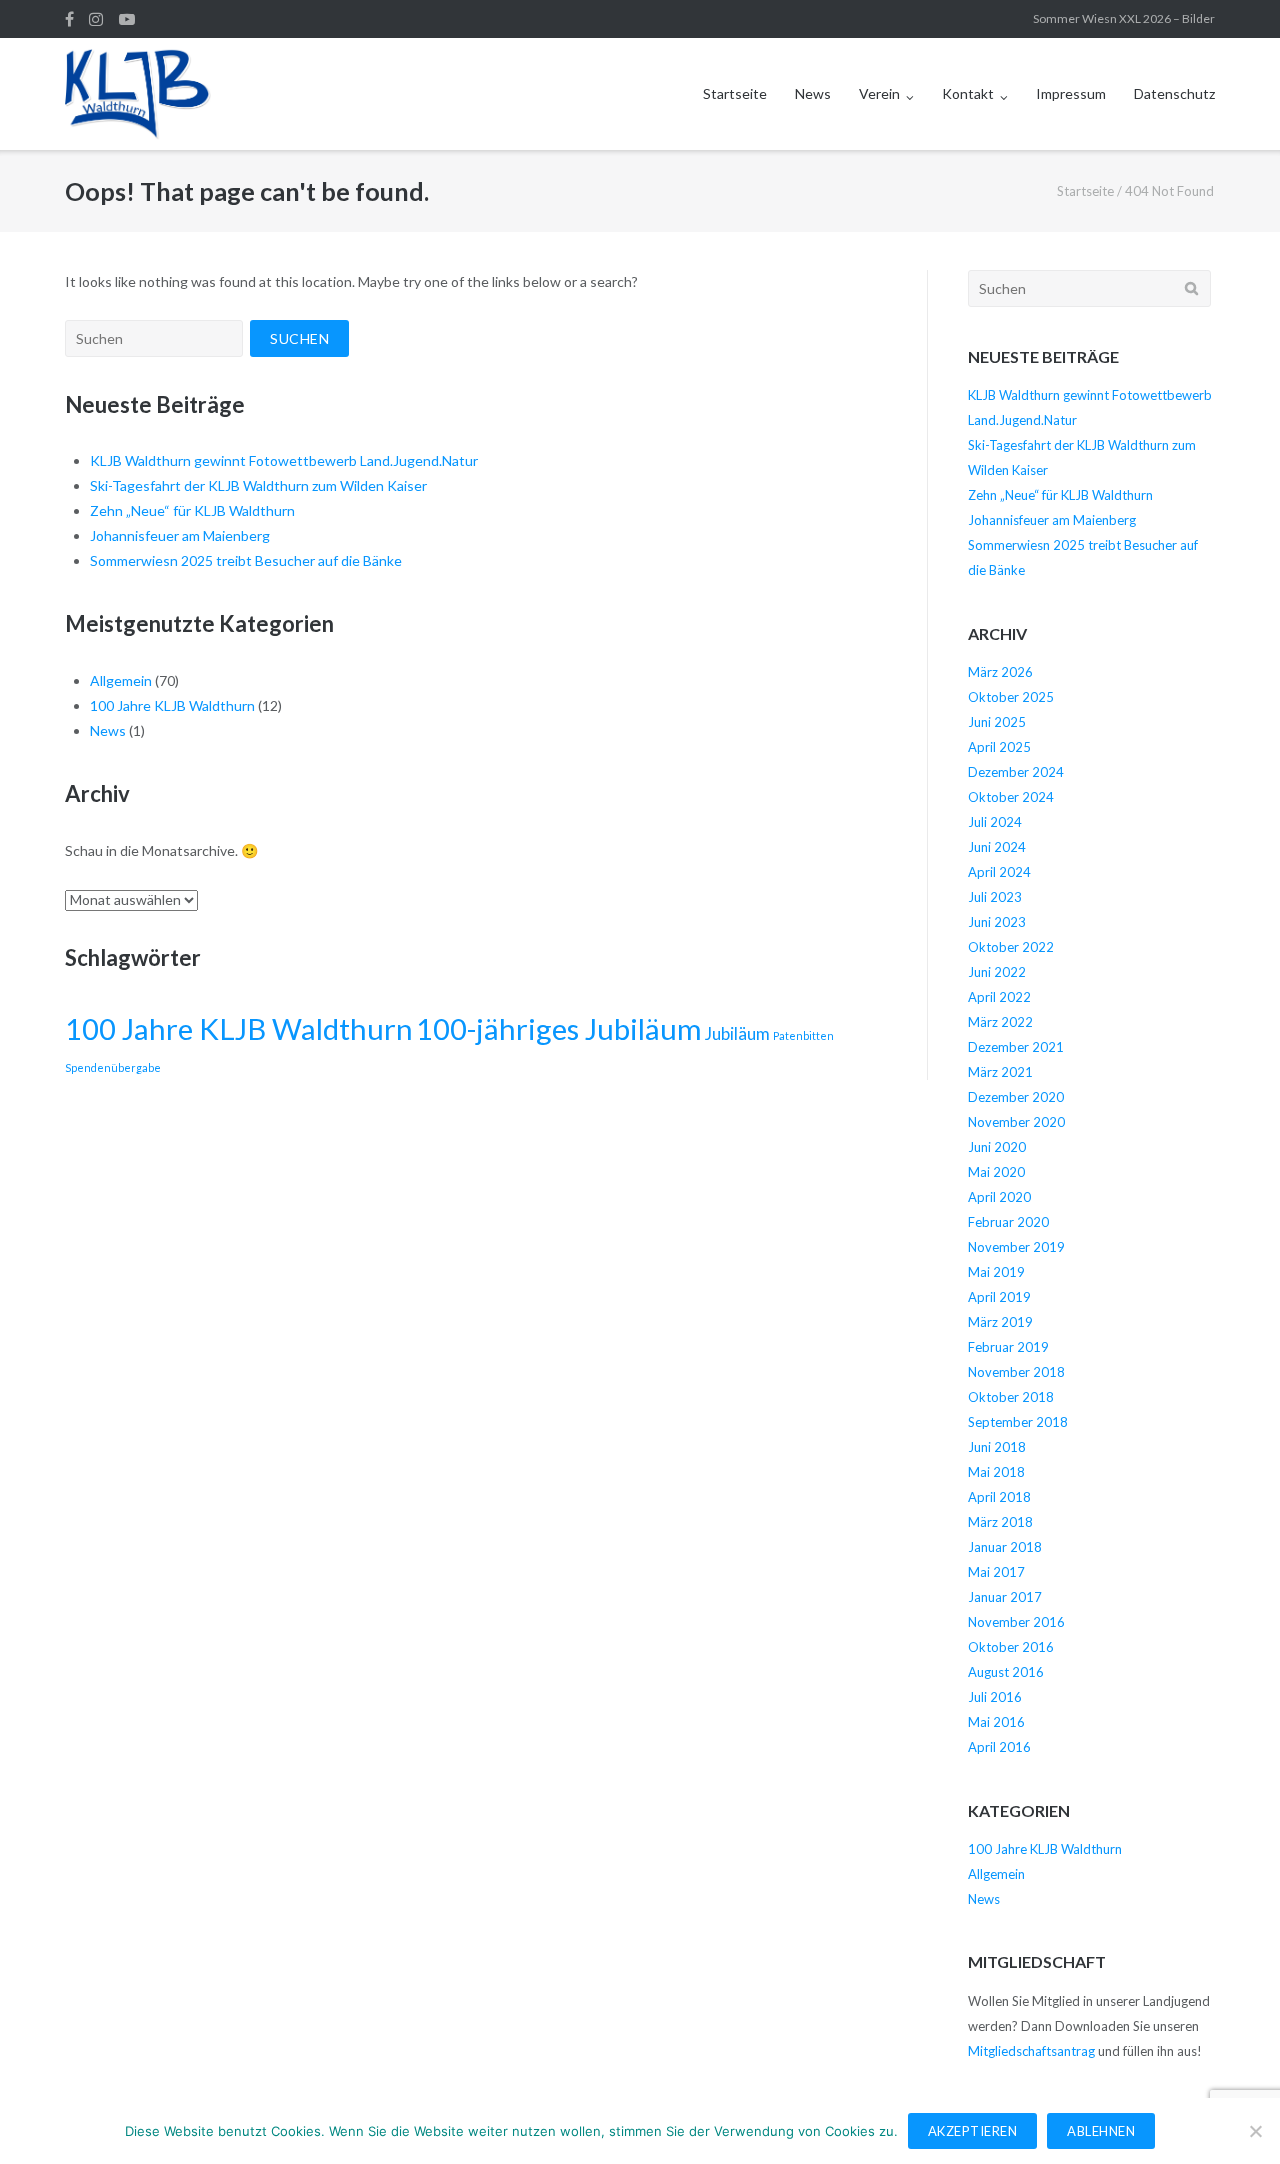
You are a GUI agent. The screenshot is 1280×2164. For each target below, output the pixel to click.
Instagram (96, 19)
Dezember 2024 (1016, 772)
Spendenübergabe (113, 1067)
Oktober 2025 (1011, 697)
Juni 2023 (997, 922)
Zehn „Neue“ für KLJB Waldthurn (192, 510)
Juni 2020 (997, 1147)
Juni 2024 (997, 847)
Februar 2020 (1008, 1222)
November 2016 (1016, 1622)
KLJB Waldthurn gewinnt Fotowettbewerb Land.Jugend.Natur (284, 460)
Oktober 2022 (1011, 947)
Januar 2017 (1005, 1597)
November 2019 (1016, 1247)
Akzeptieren (973, 2131)
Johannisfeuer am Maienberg (180, 535)
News (813, 93)
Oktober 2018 (1011, 1397)
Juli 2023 (995, 897)
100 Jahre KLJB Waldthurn (172, 705)
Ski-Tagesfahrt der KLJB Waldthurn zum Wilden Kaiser (258, 485)
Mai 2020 (996, 1172)
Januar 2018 (1005, 1547)
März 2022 (1000, 1022)
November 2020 (1016, 1122)
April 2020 (999, 1197)
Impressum (1071, 93)
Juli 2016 (995, 1697)
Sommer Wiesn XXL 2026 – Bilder (1124, 18)
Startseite (735, 93)
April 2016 (999, 1747)
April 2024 (999, 872)
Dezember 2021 (1016, 1047)
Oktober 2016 (1011, 1647)
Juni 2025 (997, 722)
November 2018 (1016, 1372)
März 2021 (1000, 1072)
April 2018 (999, 1497)
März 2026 (1000, 672)
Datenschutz (1174, 93)
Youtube (127, 19)
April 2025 (999, 747)
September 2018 (1018, 1422)
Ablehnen (1101, 2131)
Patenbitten (803, 1035)
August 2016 (1006, 1672)
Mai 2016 (996, 1722)
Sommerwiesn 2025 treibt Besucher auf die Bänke (246, 560)
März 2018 (1000, 1522)
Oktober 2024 (1011, 797)
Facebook (69, 19)
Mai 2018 (996, 1472)
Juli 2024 (995, 822)
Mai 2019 (996, 1272)
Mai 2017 (996, 1572)
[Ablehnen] (1255, 2131)
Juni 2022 (997, 972)
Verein (879, 93)
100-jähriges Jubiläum (559, 1028)
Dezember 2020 (1016, 1097)
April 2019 (999, 1297)
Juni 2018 (997, 1447)
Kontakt (968, 93)
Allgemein (121, 680)
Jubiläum (737, 1033)
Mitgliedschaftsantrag (1031, 2051)
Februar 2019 (1008, 1347)
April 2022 (999, 997)
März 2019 (1000, 1322)
